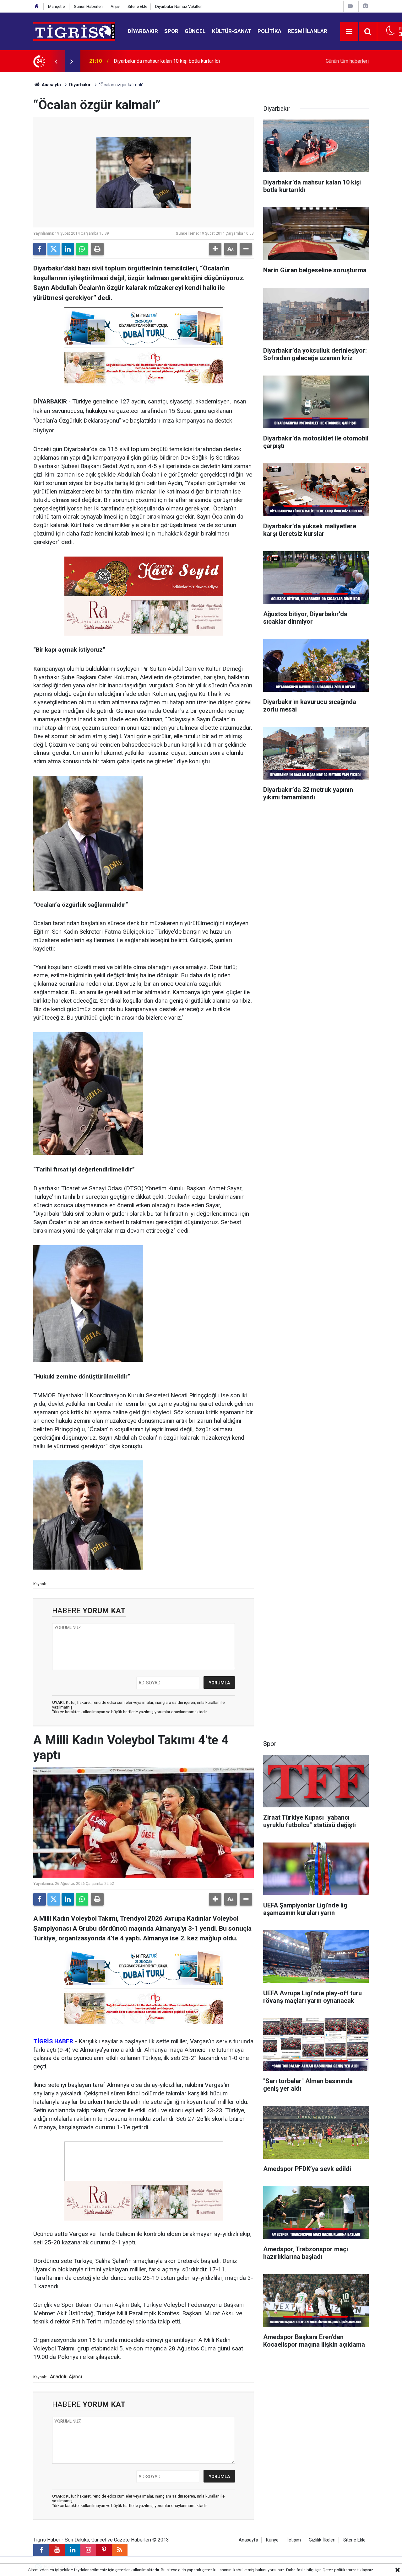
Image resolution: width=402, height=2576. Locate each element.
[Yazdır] (97, 249)
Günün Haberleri (88, 6)
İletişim (294, 2540)
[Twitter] (54, 249)
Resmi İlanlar (307, 31)
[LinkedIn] (68, 249)
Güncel (195, 31)
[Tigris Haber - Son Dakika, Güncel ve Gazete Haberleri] (74, 31)
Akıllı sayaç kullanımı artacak (145, 61)
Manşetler (57, 6)
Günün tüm (347, 61)
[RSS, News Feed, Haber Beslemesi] (120, 2550)
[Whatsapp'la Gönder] (82, 249)
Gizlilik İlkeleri (322, 2540)
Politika (269, 31)
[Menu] (349, 32)
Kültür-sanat (232, 31)
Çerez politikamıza (340, 2570)
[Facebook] (40, 249)
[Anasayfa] (37, 6)
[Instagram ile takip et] (88, 2550)
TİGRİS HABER (53, 2041)
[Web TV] (350, 6)
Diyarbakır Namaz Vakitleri (179, 6)
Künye (272, 2540)
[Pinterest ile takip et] (104, 2550)
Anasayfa (51, 85)
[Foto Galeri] (365, 6)
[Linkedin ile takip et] (73, 2550)
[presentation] (56, 61)
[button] (215, 249)
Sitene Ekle (137, 6)
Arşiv (115, 6)
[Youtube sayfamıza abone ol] (57, 2550)
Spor (171, 31)
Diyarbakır (143, 31)
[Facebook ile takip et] (41, 2550)
